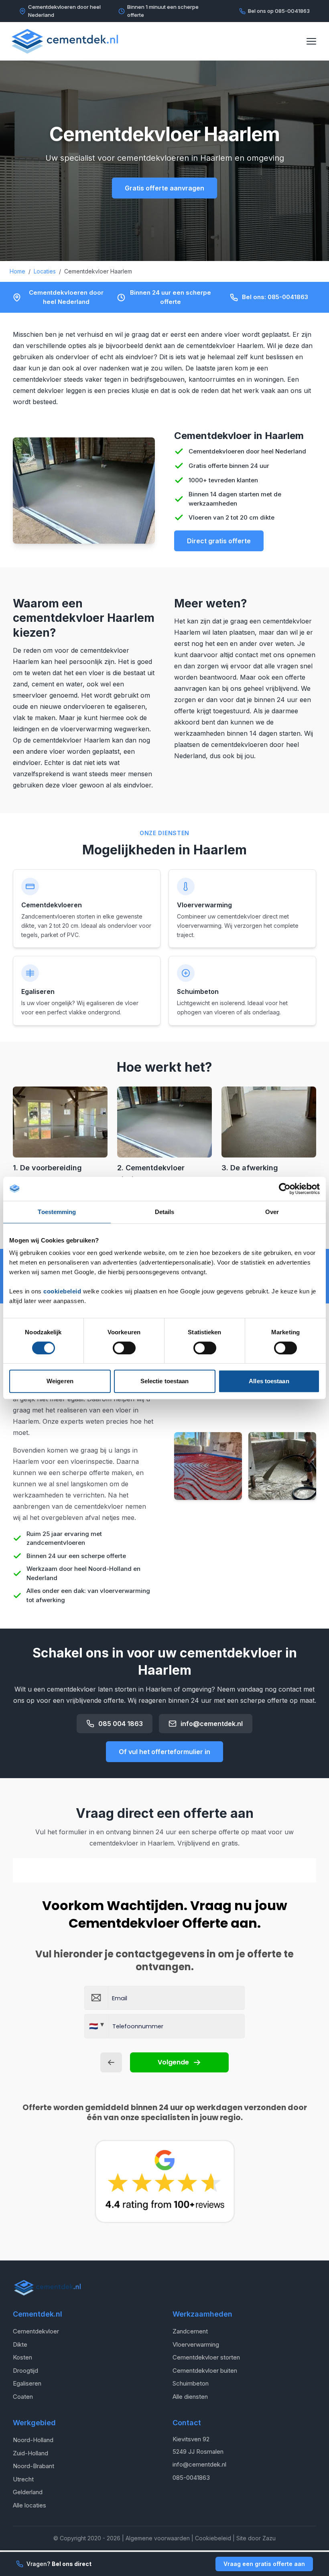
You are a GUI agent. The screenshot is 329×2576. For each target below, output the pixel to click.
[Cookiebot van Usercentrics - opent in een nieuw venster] (285, 1189)
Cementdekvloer (36, 2331)
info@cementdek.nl (212, 1724)
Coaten (23, 2397)
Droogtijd (25, 2371)
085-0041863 (191, 2478)
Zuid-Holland (30, 2453)
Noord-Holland (33, 2440)
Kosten (22, 2357)
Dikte (20, 2344)
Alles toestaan (269, 1381)
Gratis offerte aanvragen (164, 188)
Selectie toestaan (165, 1381)
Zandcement (190, 2331)
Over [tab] (272, 1212)
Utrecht (23, 2479)
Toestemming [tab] (57, 1212)
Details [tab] (165, 1212)
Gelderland (28, 2492)
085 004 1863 (121, 1724)
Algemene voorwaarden (158, 2538)
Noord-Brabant (34, 2466)
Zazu (269, 2538)
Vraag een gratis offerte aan (264, 2564)
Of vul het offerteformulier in (164, 1752)
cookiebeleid (62, 1291)
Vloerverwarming (196, 2344)
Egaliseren (27, 2383)
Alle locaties (29, 2505)
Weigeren (60, 1381)
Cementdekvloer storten (206, 2357)
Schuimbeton (191, 2383)
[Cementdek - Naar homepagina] (65, 41)
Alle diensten (190, 2397)
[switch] (124, 1348)
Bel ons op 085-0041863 (279, 11)
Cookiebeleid (213, 2538)
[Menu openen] (311, 41)
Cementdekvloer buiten (205, 2371)
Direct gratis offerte (219, 541)
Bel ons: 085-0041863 (275, 297)
